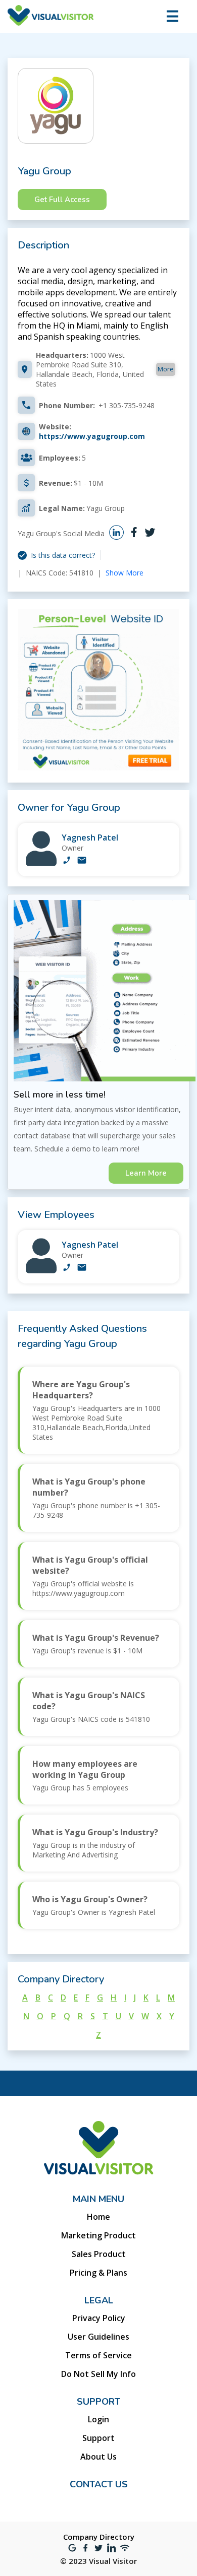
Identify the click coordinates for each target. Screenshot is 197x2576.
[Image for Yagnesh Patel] (41, 863)
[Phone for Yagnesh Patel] (67, 861)
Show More (125, 573)
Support (98, 2438)
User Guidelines (98, 2337)
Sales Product (99, 2254)
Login (98, 2419)
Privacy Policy (99, 2318)
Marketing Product (98, 2235)
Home (98, 2217)
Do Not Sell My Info (98, 2374)
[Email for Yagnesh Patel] (82, 861)
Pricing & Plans (98, 2273)
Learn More (146, 1173)
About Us (98, 2457)
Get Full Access (62, 200)
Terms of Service (98, 2355)
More (166, 369)
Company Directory (99, 2537)
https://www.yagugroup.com (92, 436)
